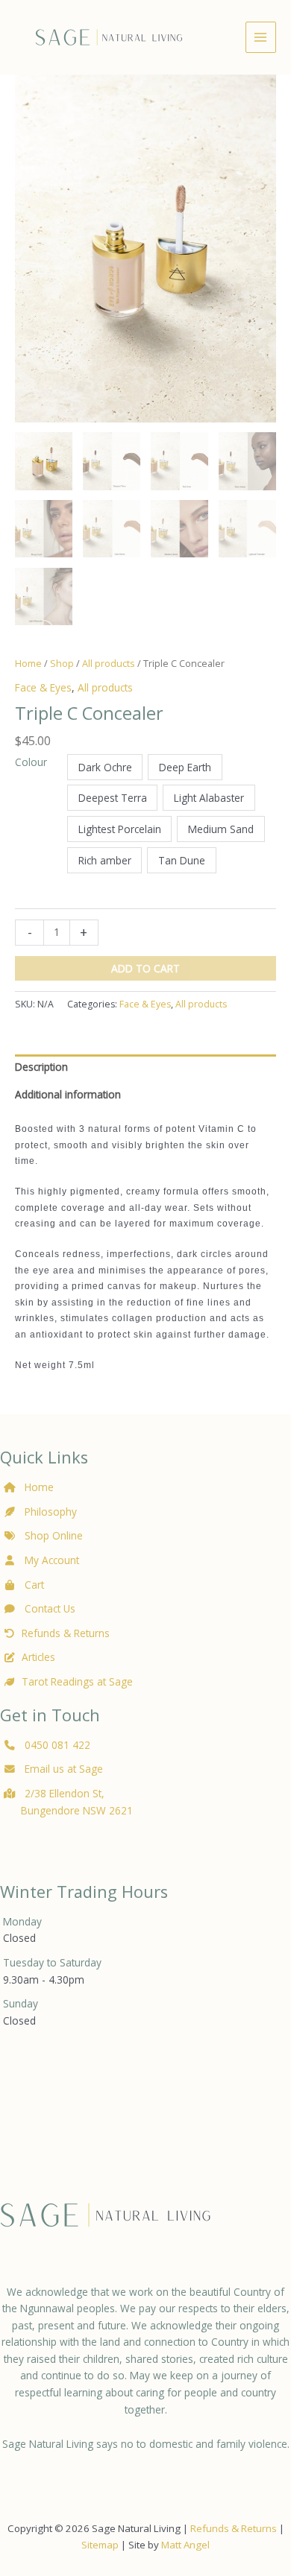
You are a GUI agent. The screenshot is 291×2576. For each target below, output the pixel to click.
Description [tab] (41, 1067)
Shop (62, 664)
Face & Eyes (43, 687)
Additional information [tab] (68, 1094)
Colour (31, 762)
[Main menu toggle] (261, 37)
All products (109, 664)
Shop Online (52, 1535)
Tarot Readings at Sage (77, 1681)
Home (28, 664)
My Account (50, 1560)
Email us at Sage (62, 1769)
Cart (33, 1585)
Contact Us (48, 1608)
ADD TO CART (145, 968)
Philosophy (51, 1512)
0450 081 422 (57, 1745)
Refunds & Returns (66, 1633)
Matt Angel (185, 2545)
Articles (38, 1657)
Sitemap (100, 2545)
